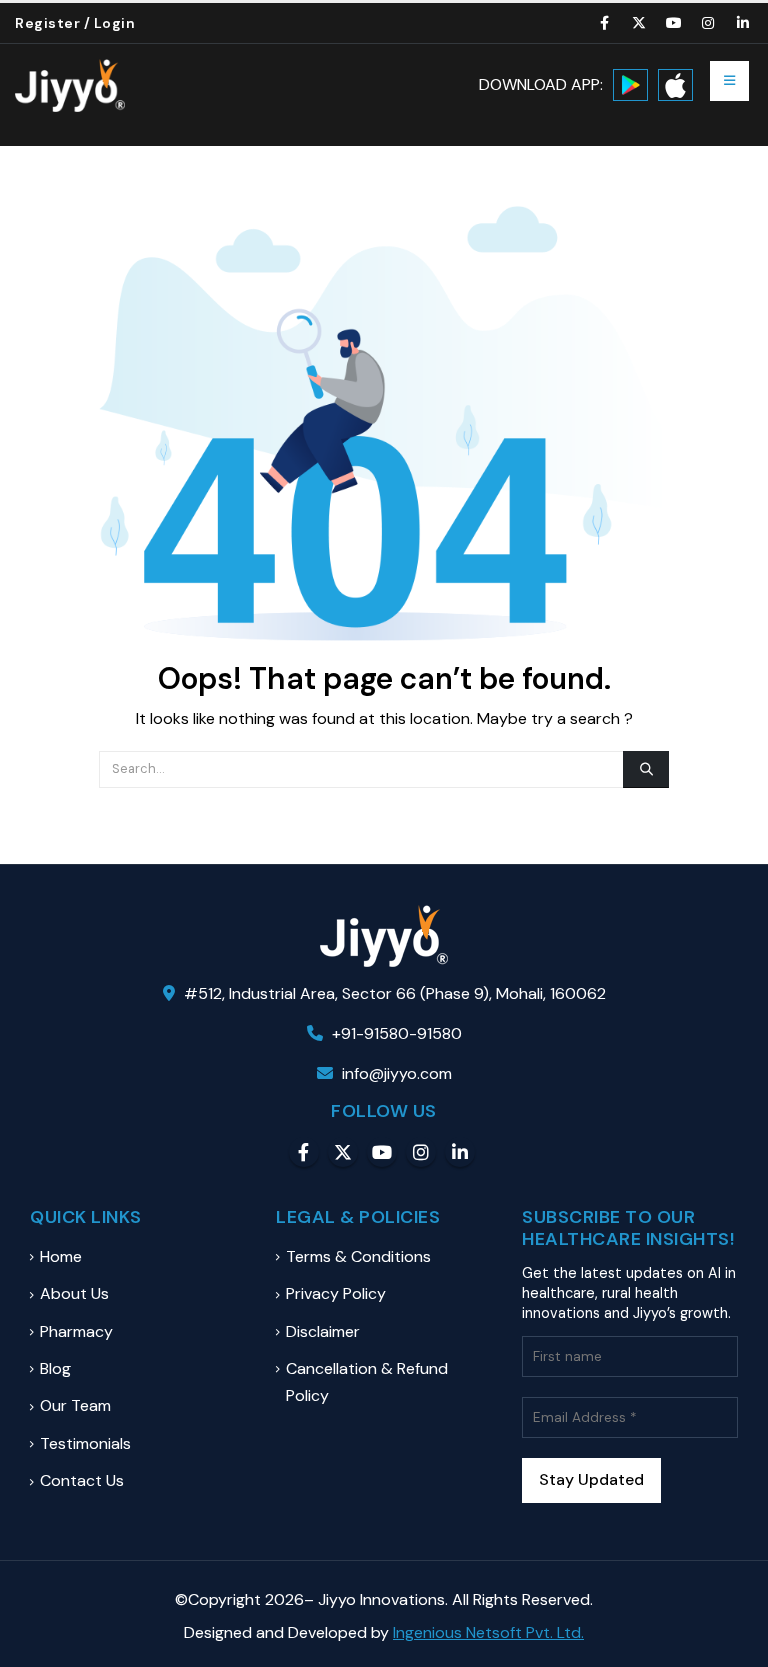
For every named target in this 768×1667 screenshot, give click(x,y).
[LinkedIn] (743, 23)
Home (61, 1256)
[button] (729, 81)
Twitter (343, 1152)
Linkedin (460, 1152)
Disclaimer (323, 1331)
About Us (74, 1293)
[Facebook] (605, 23)
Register (47, 23)
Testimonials (85, 1443)
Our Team (75, 1405)
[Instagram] (709, 23)
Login (115, 23)
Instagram (421, 1152)
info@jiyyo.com (397, 1073)
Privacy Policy (336, 1293)
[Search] (646, 769)
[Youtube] (674, 23)
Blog (55, 1368)
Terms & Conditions (358, 1256)
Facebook (304, 1152)
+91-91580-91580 (395, 1033)
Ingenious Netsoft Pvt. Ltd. (488, 1632)
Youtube (382, 1152)
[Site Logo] (70, 85)
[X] (640, 23)
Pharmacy (76, 1331)
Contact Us (82, 1480)
